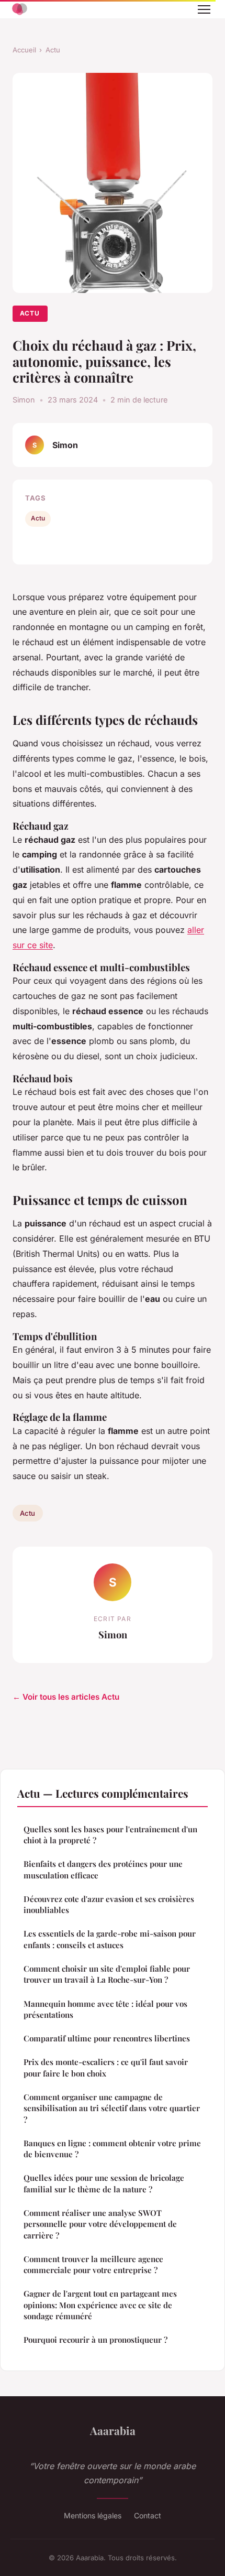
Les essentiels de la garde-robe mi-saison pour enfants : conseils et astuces (110, 1939)
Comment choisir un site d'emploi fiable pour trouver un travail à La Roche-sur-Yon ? (107, 1974)
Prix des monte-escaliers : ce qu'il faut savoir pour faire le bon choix (106, 2067)
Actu (53, 50)
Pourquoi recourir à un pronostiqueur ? (95, 2340)
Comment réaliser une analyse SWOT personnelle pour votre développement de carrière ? (100, 2224)
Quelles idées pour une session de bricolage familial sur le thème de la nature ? (104, 2183)
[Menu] (204, 9)
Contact (148, 2515)
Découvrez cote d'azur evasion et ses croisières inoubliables (109, 1904)
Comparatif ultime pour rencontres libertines (107, 2038)
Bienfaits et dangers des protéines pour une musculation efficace (103, 1869)
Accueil (24, 50)
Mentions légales (93, 2515)
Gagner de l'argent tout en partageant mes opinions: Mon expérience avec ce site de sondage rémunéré (100, 2305)
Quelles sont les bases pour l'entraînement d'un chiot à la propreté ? (110, 1835)
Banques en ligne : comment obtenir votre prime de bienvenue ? (112, 2149)
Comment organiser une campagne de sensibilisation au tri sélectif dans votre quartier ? (112, 2108)
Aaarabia (113, 2430)
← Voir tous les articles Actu (66, 1697)
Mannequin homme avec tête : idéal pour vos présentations (105, 2009)
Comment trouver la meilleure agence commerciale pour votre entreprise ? (93, 2264)
